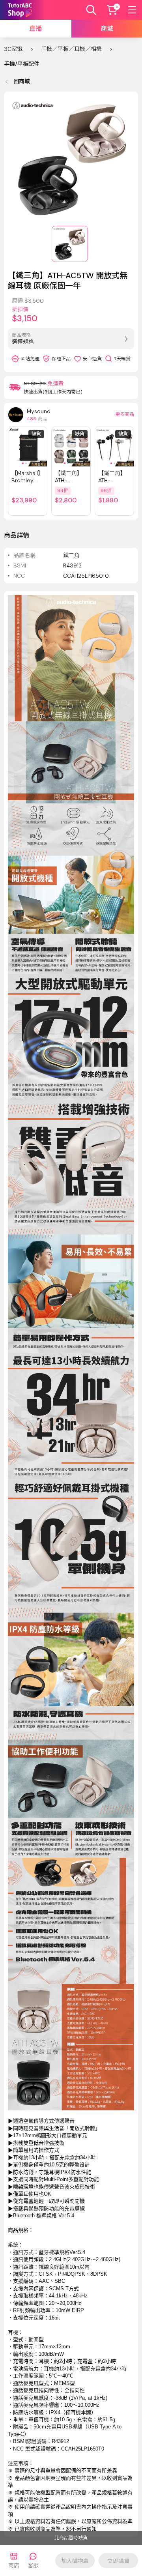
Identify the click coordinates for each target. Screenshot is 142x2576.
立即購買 (118, 2561)
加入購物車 (75, 2561)
